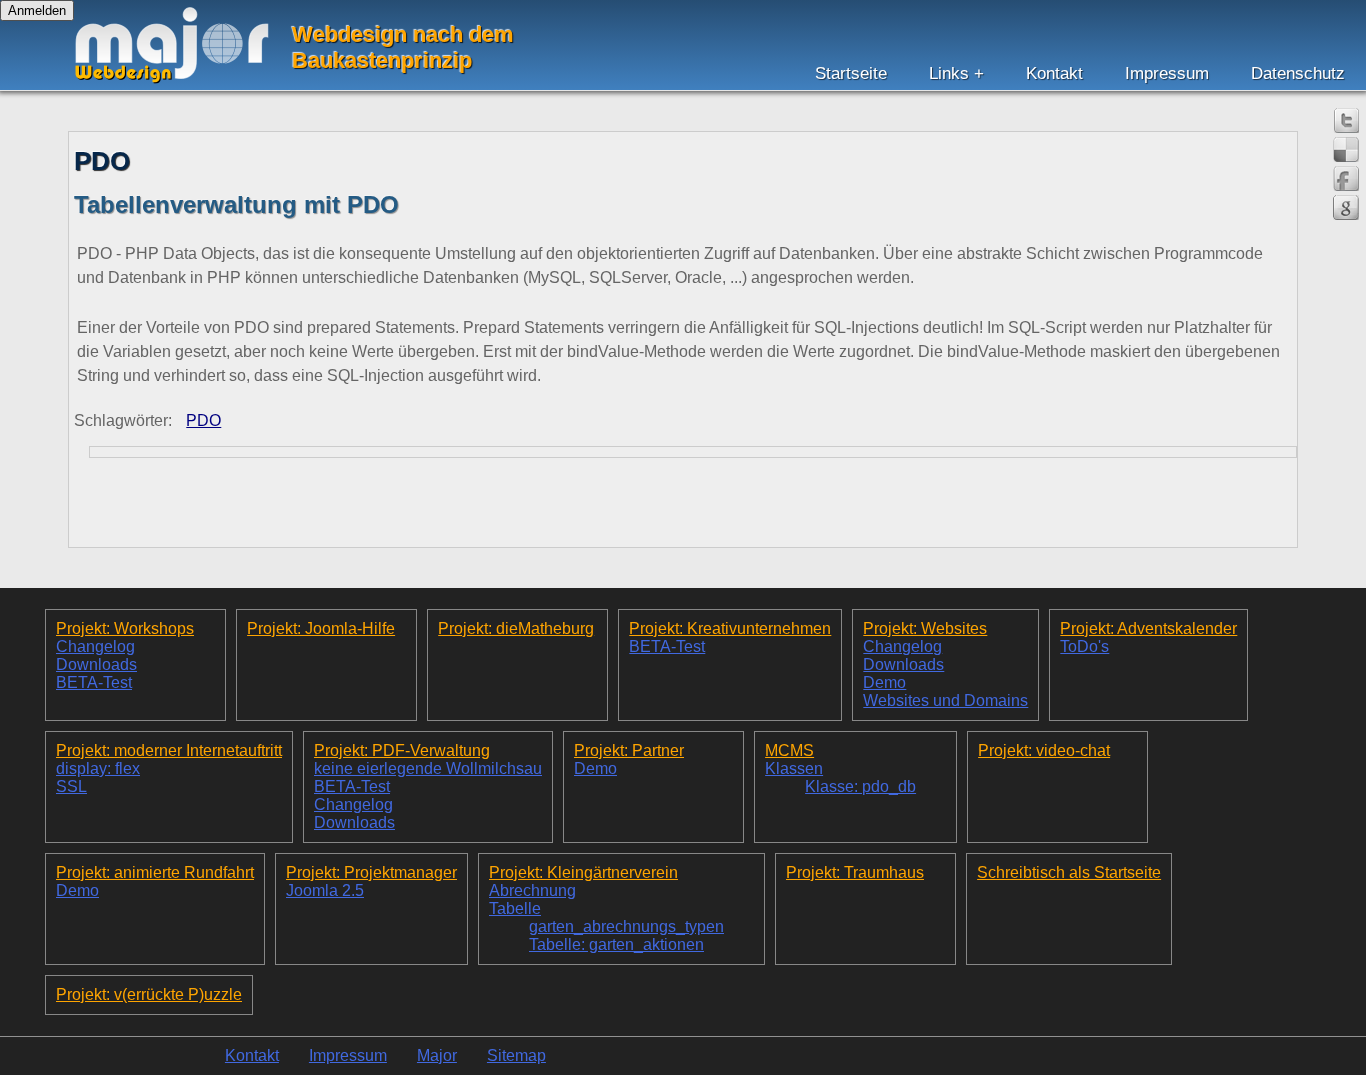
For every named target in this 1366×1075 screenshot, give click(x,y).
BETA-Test (94, 682)
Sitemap (516, 1055)
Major (437, 1055)
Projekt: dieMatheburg (516, 628)
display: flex (98, 768)
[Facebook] (1346, 178)
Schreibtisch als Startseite (1069, 872)
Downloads (96, 664)
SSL (71, 786)
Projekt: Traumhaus (855, 872)
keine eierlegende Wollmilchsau (428, 768)
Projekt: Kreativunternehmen (730, 628)
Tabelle (515, 908)
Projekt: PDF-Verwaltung (402, 750)
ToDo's (1084, 646)
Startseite (851, 73)
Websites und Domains (945, 700)
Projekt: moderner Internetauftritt (169, 750)
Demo (884, 682)
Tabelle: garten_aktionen (616, 944)
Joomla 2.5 (325, 890)
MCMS (789, 750)
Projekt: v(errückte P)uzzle (149, 994)
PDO (203, 420)
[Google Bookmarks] (1346, 207)
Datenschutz (1298, 73)
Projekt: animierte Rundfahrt (155, 872)
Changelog (95, 646)
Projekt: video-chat (1044, 750)
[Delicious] (1346, 149)
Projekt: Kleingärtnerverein (583, 872)
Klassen (794, 768)
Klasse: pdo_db (860, 786)
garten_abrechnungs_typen (626, 926)
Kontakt (1054, 73)
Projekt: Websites (925, 628)
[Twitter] (1346, 120)
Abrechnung (532, 890)
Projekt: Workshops (125, 628)
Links (949, 73)
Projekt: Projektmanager (371, 872)
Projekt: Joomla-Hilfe (321, 628)
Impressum (1167, 73)
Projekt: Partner (629, 750)
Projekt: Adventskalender (1148, 628)
